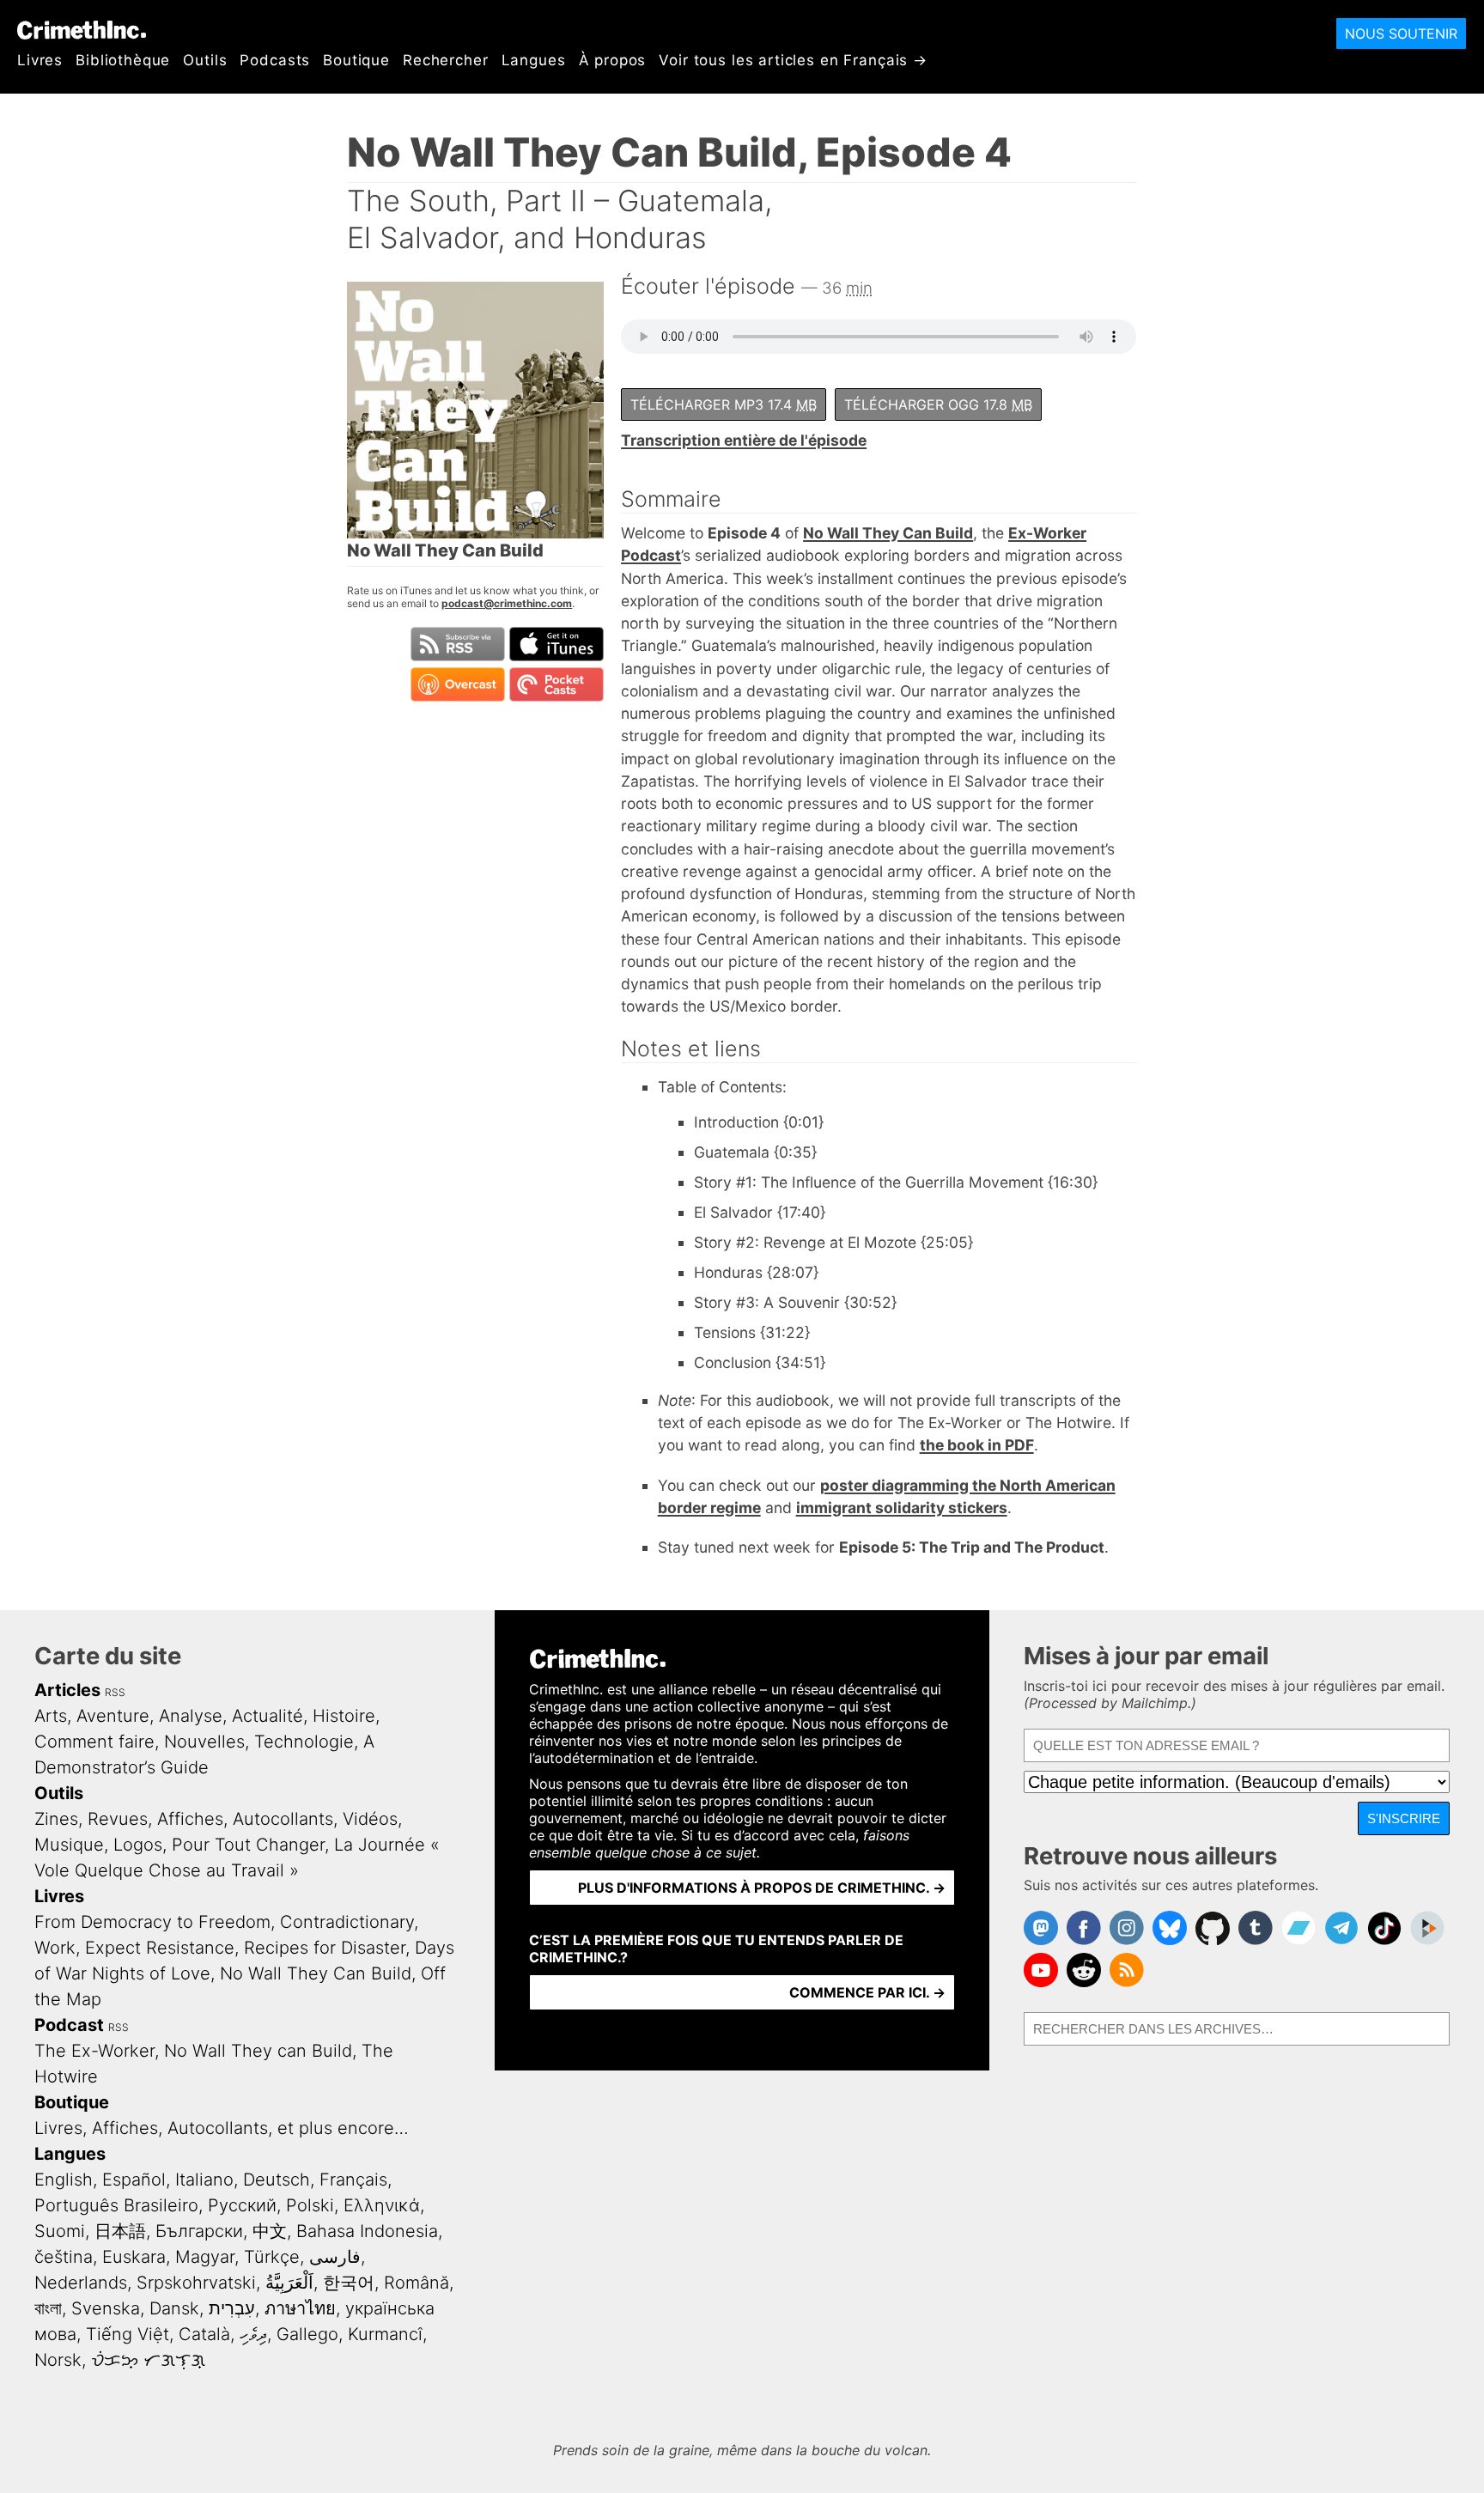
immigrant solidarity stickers (902, 1508)
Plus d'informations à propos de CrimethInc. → (762, 1888)
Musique (69, 1845)
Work (55, 1948)
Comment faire (94, 1742)
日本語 (120, 2231)
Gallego (307, 2334)
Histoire (344, 1716)
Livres (40, 60)
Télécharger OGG (938, 404)
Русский (242, 2205)
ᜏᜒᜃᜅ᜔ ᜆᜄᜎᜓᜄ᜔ (148, 2360)
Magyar (205, 2257)
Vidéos (370, 1819)
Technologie (304, 1742)
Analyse (191, 1716)
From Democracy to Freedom (152, 1922)
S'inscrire (1404, 1818)
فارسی (335, 2257)
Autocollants (283, 1819)
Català (204, 2334)
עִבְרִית (232, 2308)
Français (353, 2180)
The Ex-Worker (94, 2051)
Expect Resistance (160, 1948)
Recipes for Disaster (325, 1948)
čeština (64, 2257)
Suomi (60, 2231)
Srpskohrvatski (196, 2283)
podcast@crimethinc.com (507, 603)
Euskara (134, 2257)
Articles (67, 1690)
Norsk (58, 2360)
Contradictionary (347, 1922)
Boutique (356, 60)
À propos (613, 60)
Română (417, 2283)
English (64, 2180)
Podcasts (275, 60)
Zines (56, 1819)
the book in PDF (977, 1445)
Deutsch (277, 2180)
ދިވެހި (253, 2334)
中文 (270, 2231)
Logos (138, 1845)
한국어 (349, 2283)
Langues (534, 60)
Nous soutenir (1401, 33)
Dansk (174, 2308)
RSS (115, 1692)
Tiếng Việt (128, 2334)
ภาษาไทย (300, 2308)
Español (134, 2180)
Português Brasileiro (116, 2205)
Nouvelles (204, 1742)
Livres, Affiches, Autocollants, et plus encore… (222, 2128)
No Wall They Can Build (888, 533)
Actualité (268, 1716)
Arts (51, 1716)
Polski (310, 2205)
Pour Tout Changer (248, 1845)
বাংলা (48, 2308)
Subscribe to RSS (458, 644)
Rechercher (446, 60)
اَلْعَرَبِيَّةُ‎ (289, 2283)
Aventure (113, 1716)
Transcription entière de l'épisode (744, 440)
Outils (205, 60)
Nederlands (81, 2283)
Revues (118, 1819)
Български (199, 2231)
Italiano (204, 2180)
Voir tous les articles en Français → (793, 60)
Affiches (190, 1819)
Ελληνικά (382, 2205)
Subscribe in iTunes (556, 644)
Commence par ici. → (867, 1992)
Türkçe (272, 2257)
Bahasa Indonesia (367, 2231)
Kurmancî (385, 2334)
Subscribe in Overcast (458, 684)
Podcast (69, 2025)
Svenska (106, 2308)
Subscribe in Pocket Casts (556, 684)
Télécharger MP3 (724, 404)
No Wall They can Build (258, 2051)
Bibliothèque (123, 60)
